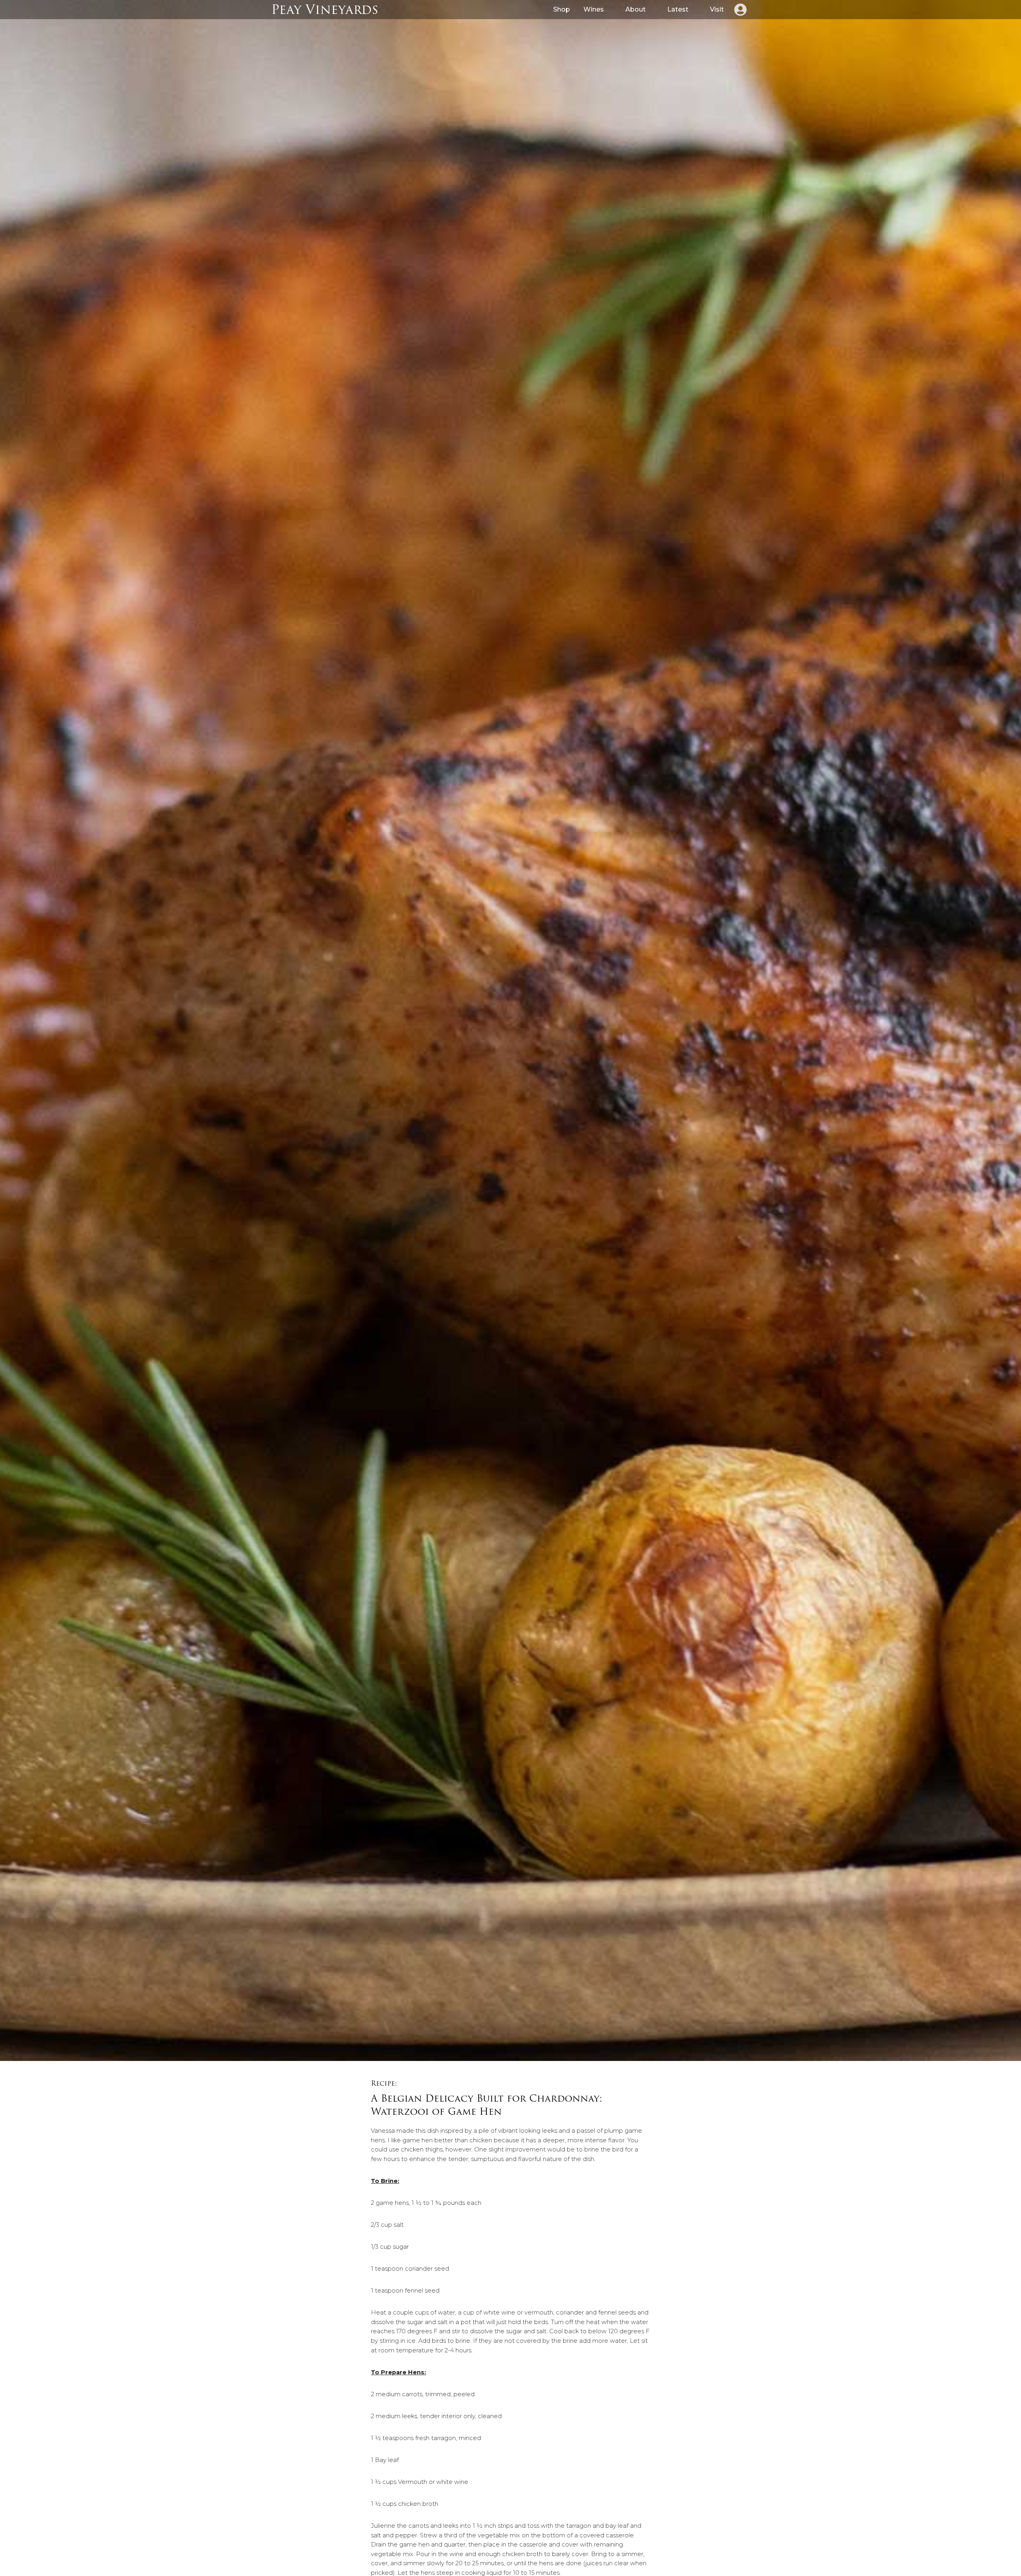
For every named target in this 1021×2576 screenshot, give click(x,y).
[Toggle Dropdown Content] (740, 10)
